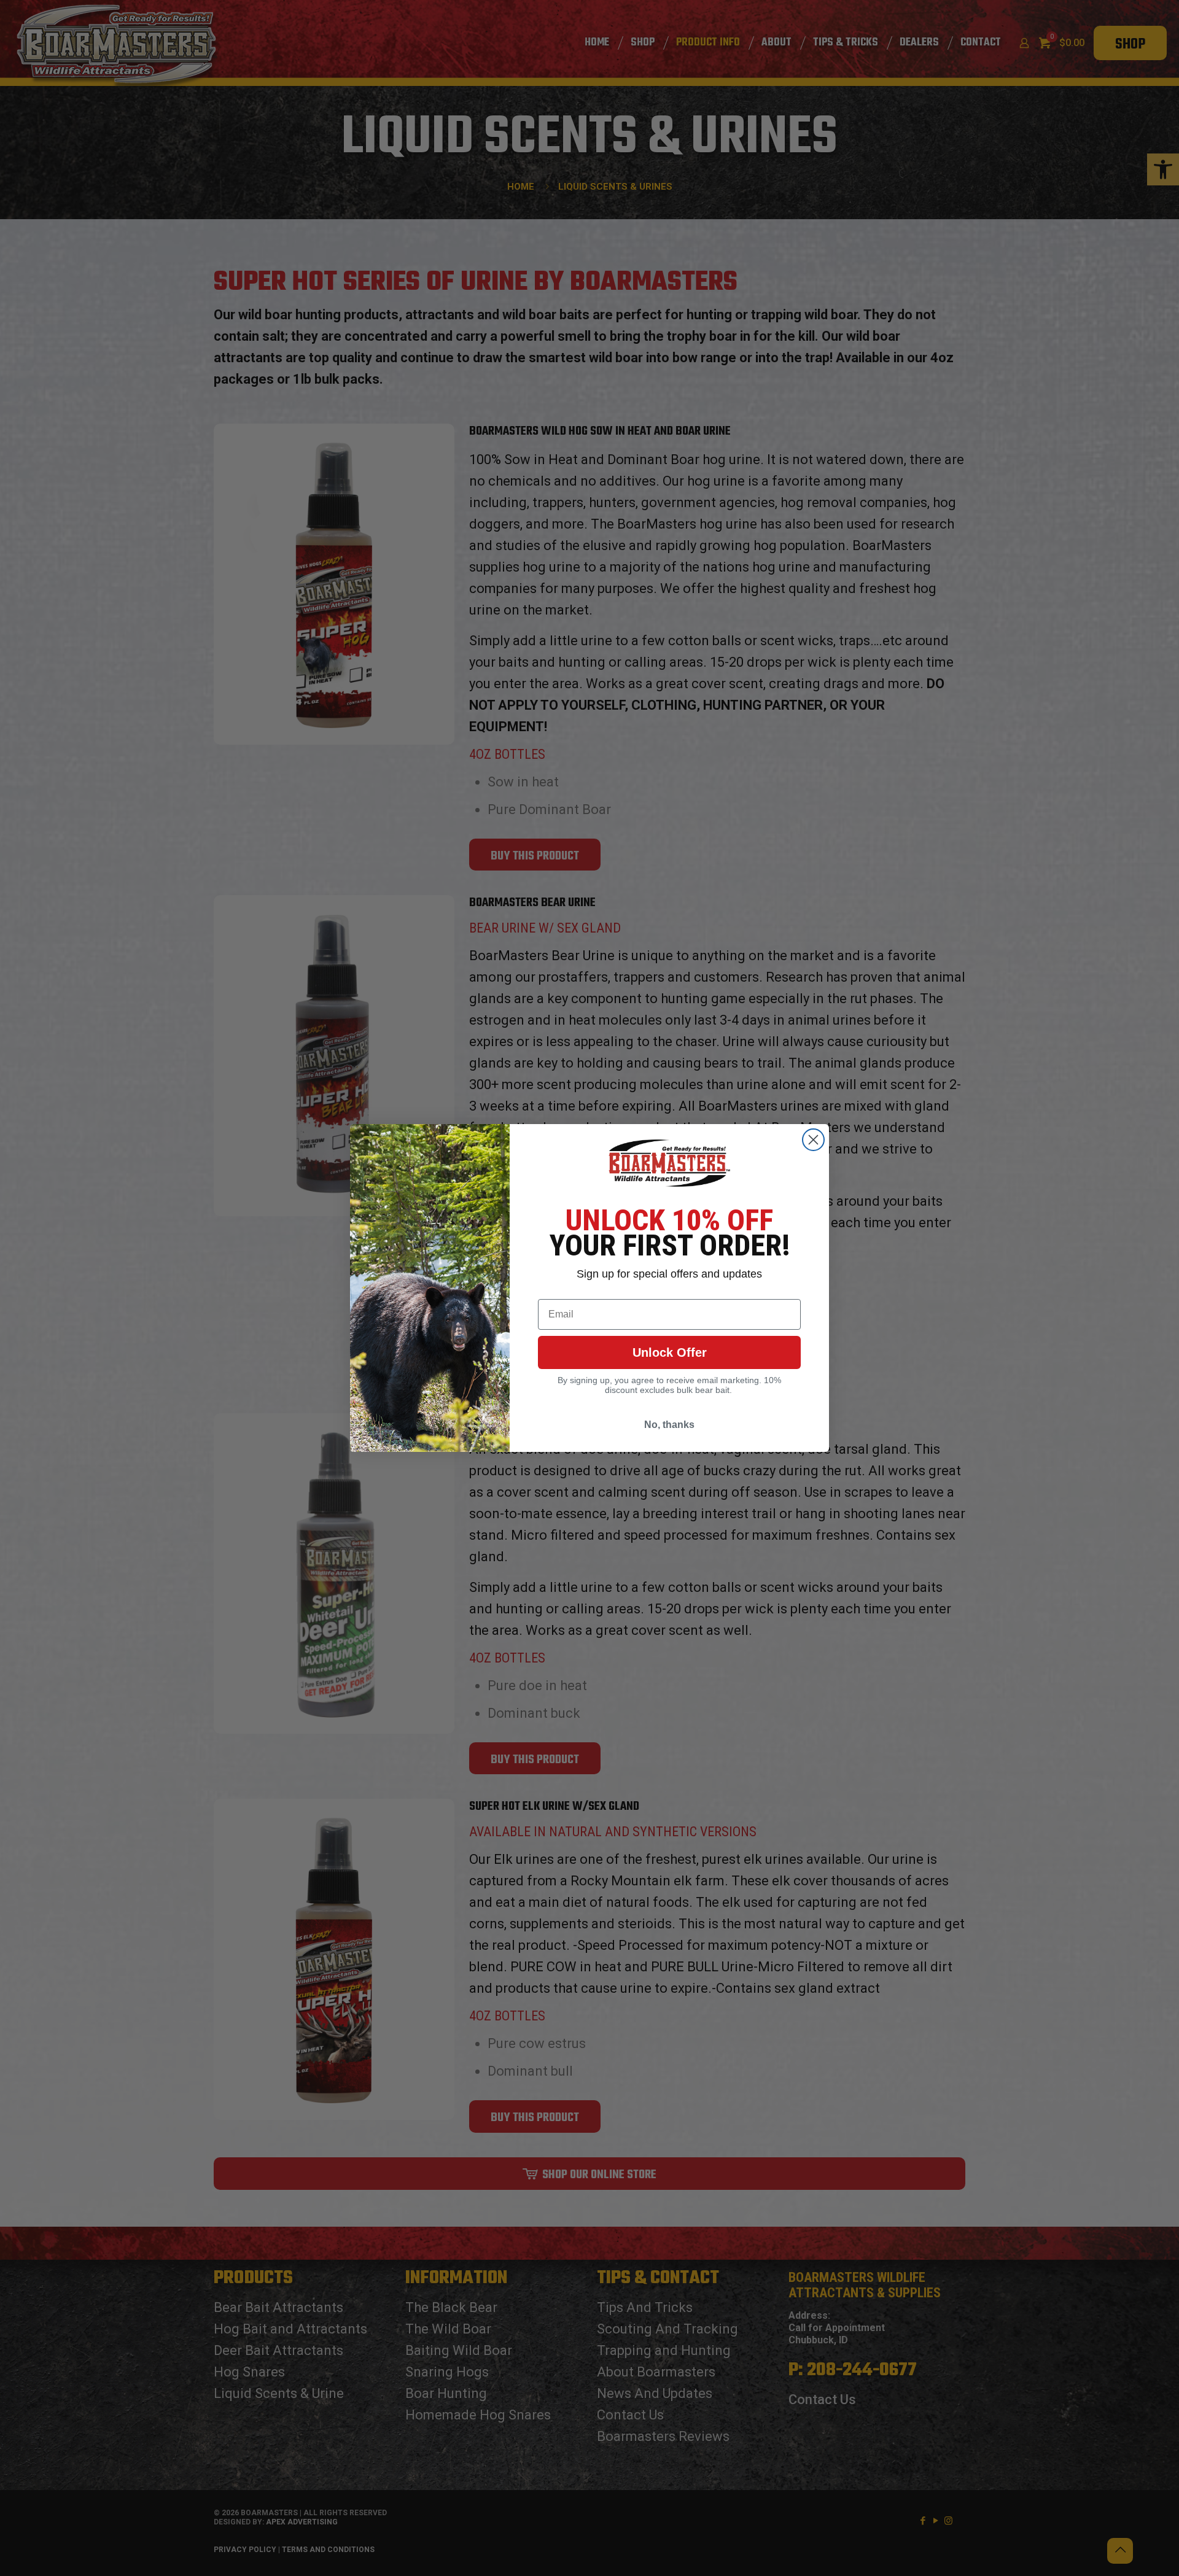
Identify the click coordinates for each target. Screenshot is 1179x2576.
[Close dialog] (813, 1140)
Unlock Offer (670, 1352)
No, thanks (669, 1425)
